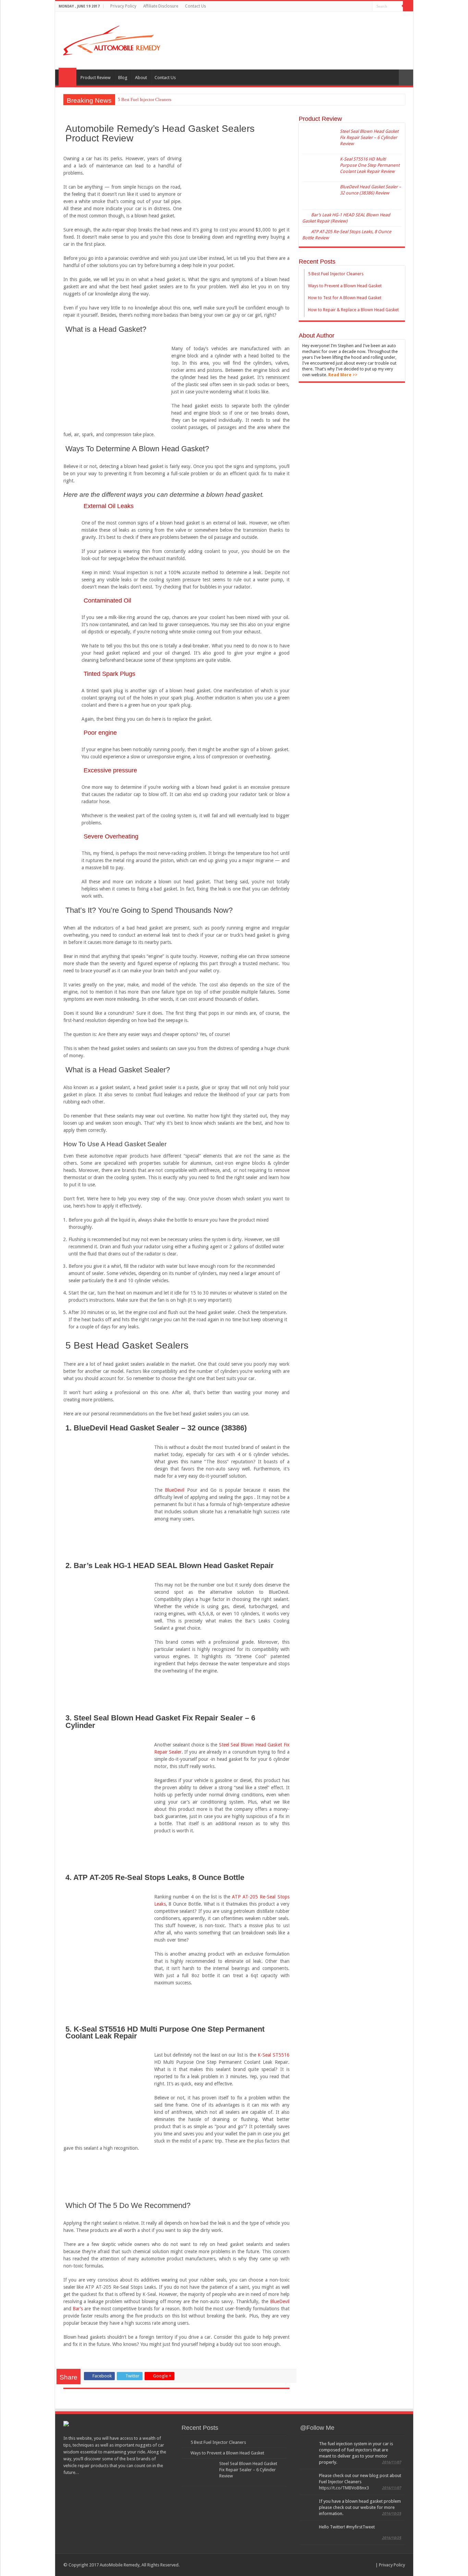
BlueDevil (175, 1490)
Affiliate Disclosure (161, 6)
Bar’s (78, 2309)
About (141, 78)
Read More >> (343, 375)
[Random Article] (406, 78)
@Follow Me (317, 2428)
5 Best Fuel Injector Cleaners (145, 99)
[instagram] (367, 7)
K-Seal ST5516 (273, 2055)
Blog (123, 78)
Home (67, 77)
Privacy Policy (123, 6)
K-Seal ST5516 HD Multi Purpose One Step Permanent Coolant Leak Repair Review (370, 165)
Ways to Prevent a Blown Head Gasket (227, 2453)
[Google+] (341, 7)
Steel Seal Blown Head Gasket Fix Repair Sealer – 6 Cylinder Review (369, 137)
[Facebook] (348, 7)
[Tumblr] (361, 7)
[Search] (408, 6)
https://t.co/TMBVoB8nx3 (344, 2488)
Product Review (96, 78)
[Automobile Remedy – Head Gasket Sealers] (112, 40)
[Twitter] (354, 7)
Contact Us (195, 6)
